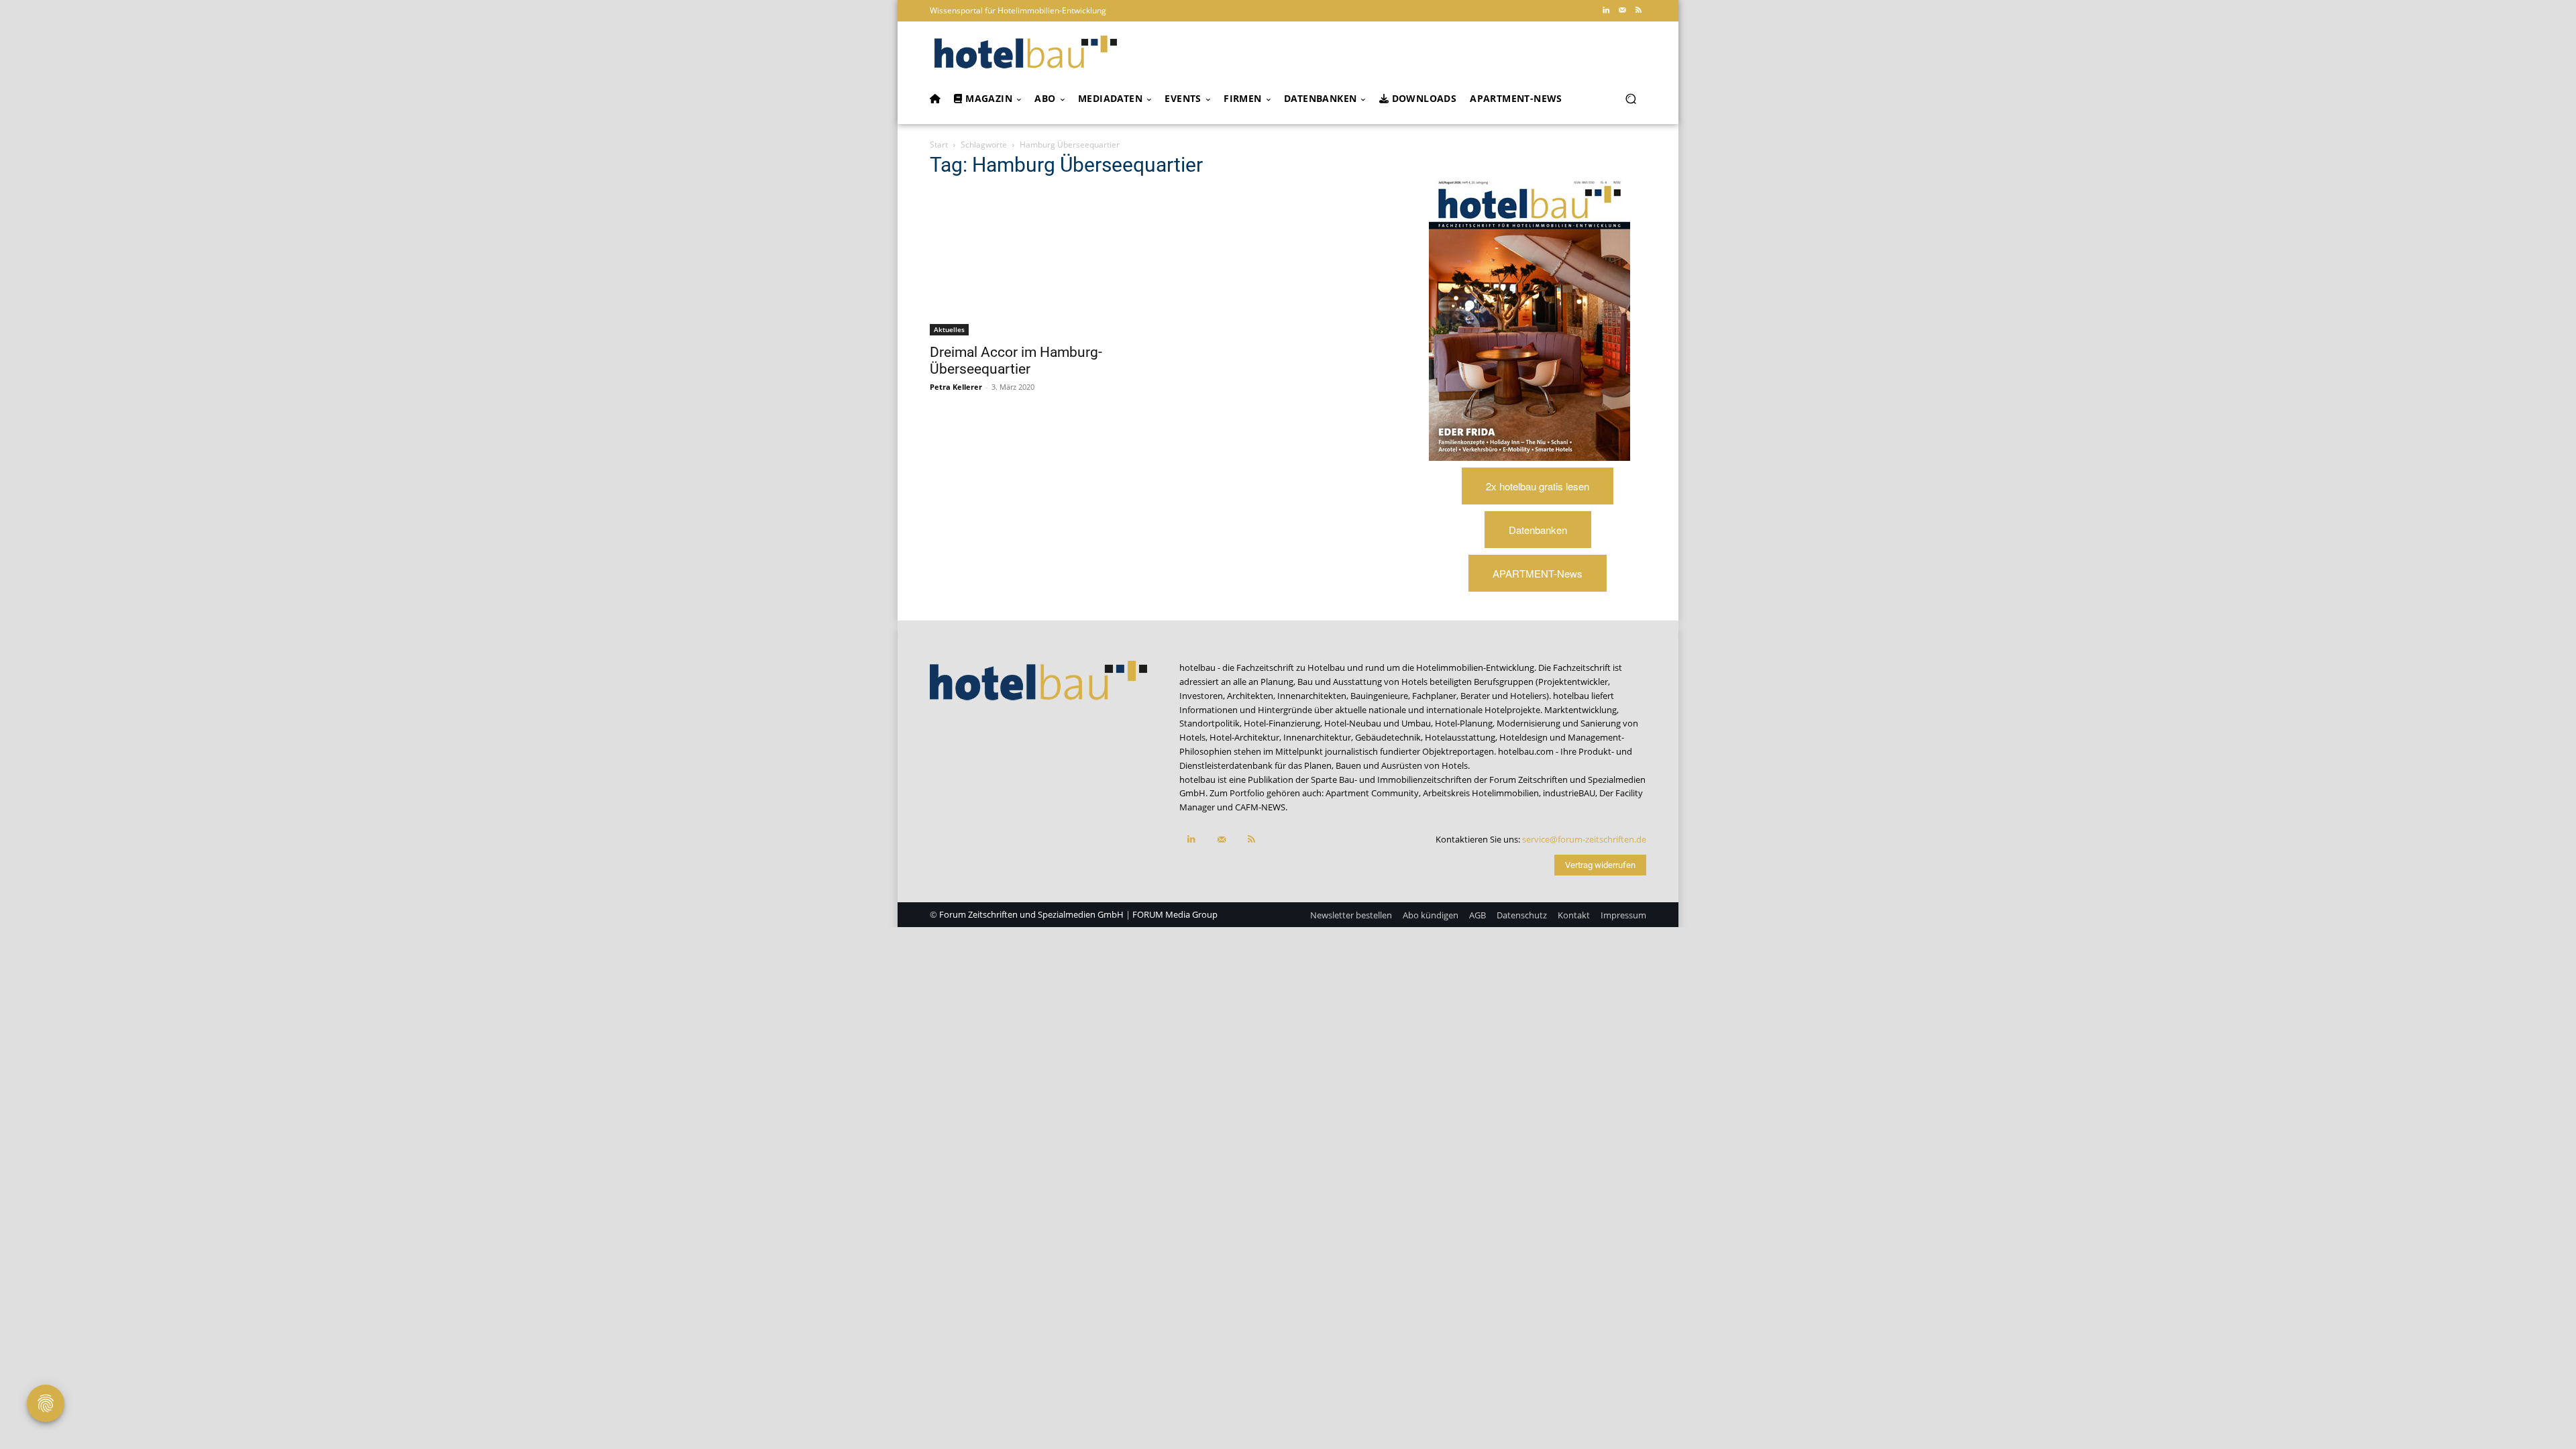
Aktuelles (949, 329)
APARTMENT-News (1538, 573)
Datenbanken (1538, 530)
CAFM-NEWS (1260, 807)
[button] (1630, 99)
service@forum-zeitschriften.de (1584, 839)
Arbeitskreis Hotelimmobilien (1481, 793)
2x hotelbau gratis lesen (1538, 486)
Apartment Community (1372, 793)
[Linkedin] (1606, 11)
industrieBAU (1569, 793)
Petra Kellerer (956, 387)
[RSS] (1638, 11)
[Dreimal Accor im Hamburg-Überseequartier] (1038, 263)
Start (939, 145)
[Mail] (1622, 11)
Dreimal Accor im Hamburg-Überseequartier (1016, 361)
